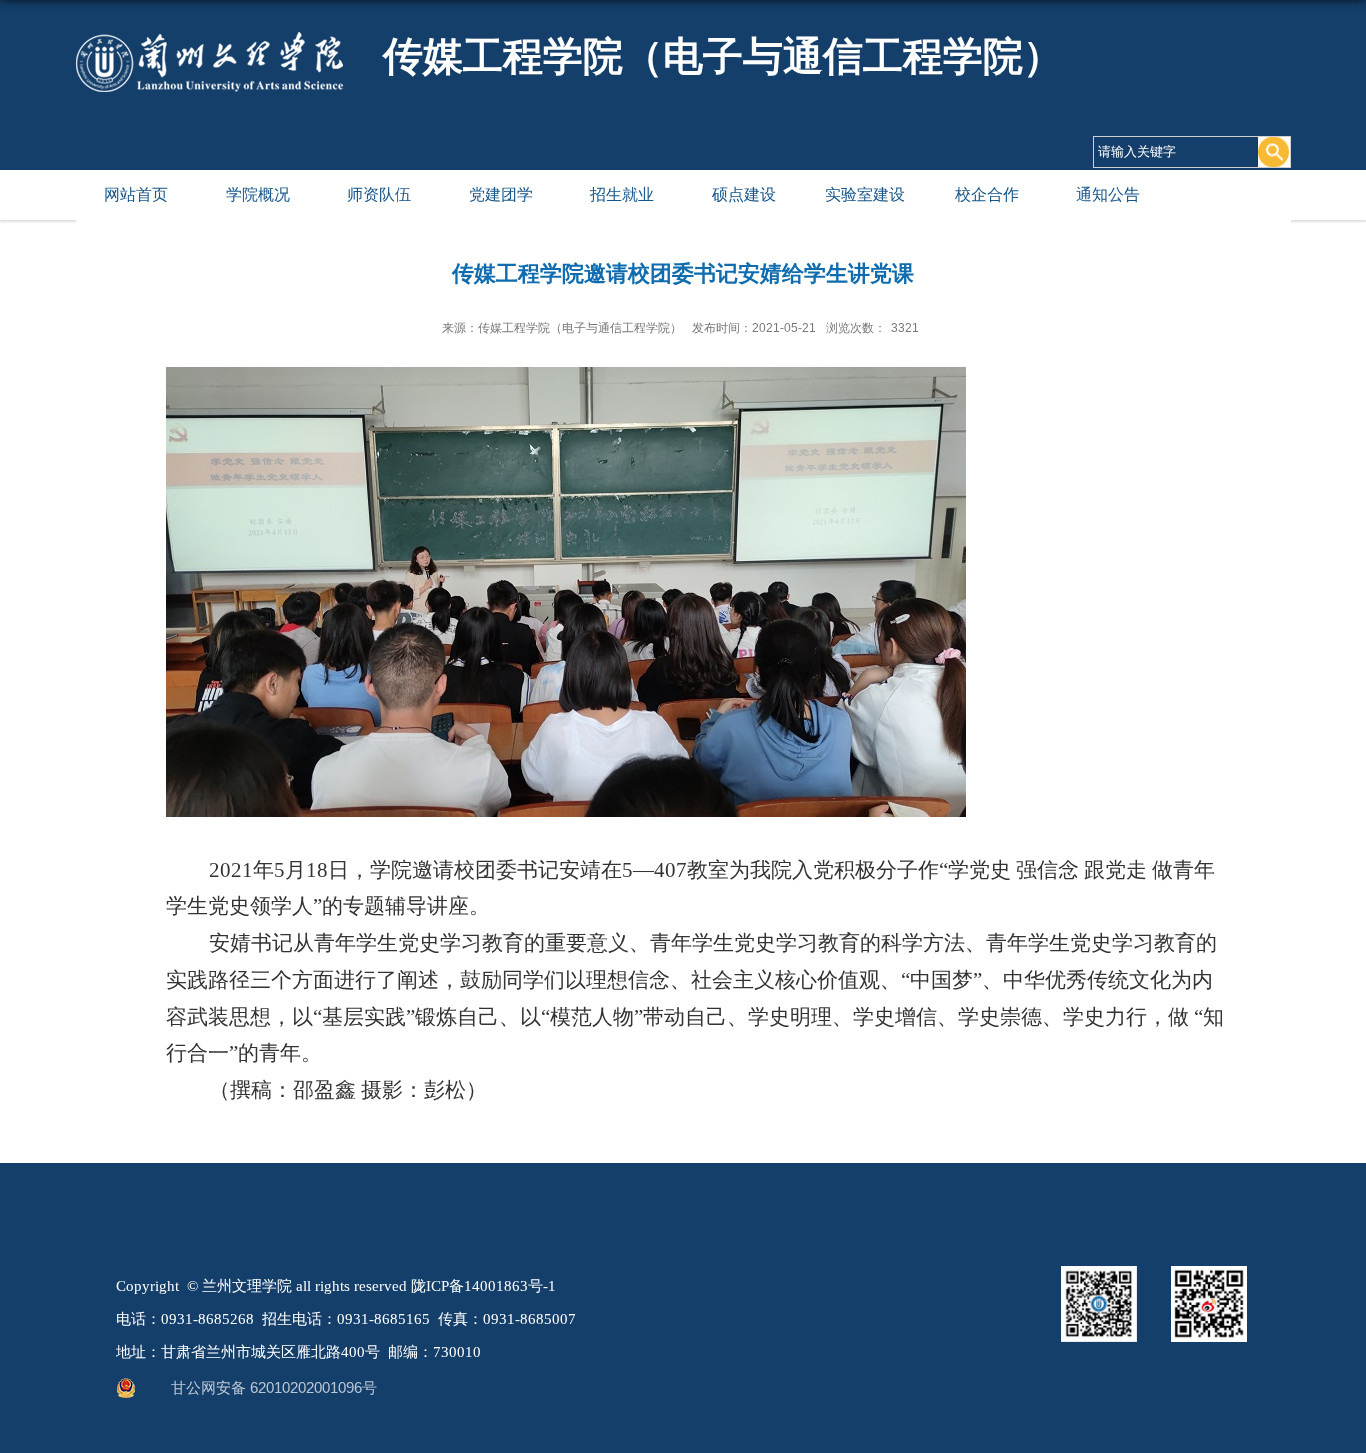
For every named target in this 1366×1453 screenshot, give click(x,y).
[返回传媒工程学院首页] (209, 60)
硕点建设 (744, 194)
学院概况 (258, 194)
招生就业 (622, 194)
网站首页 (136, 194)
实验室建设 (865, 194)
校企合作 (987, 194)
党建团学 (501, 194)
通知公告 (1108, 194)
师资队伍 (379, 194)
